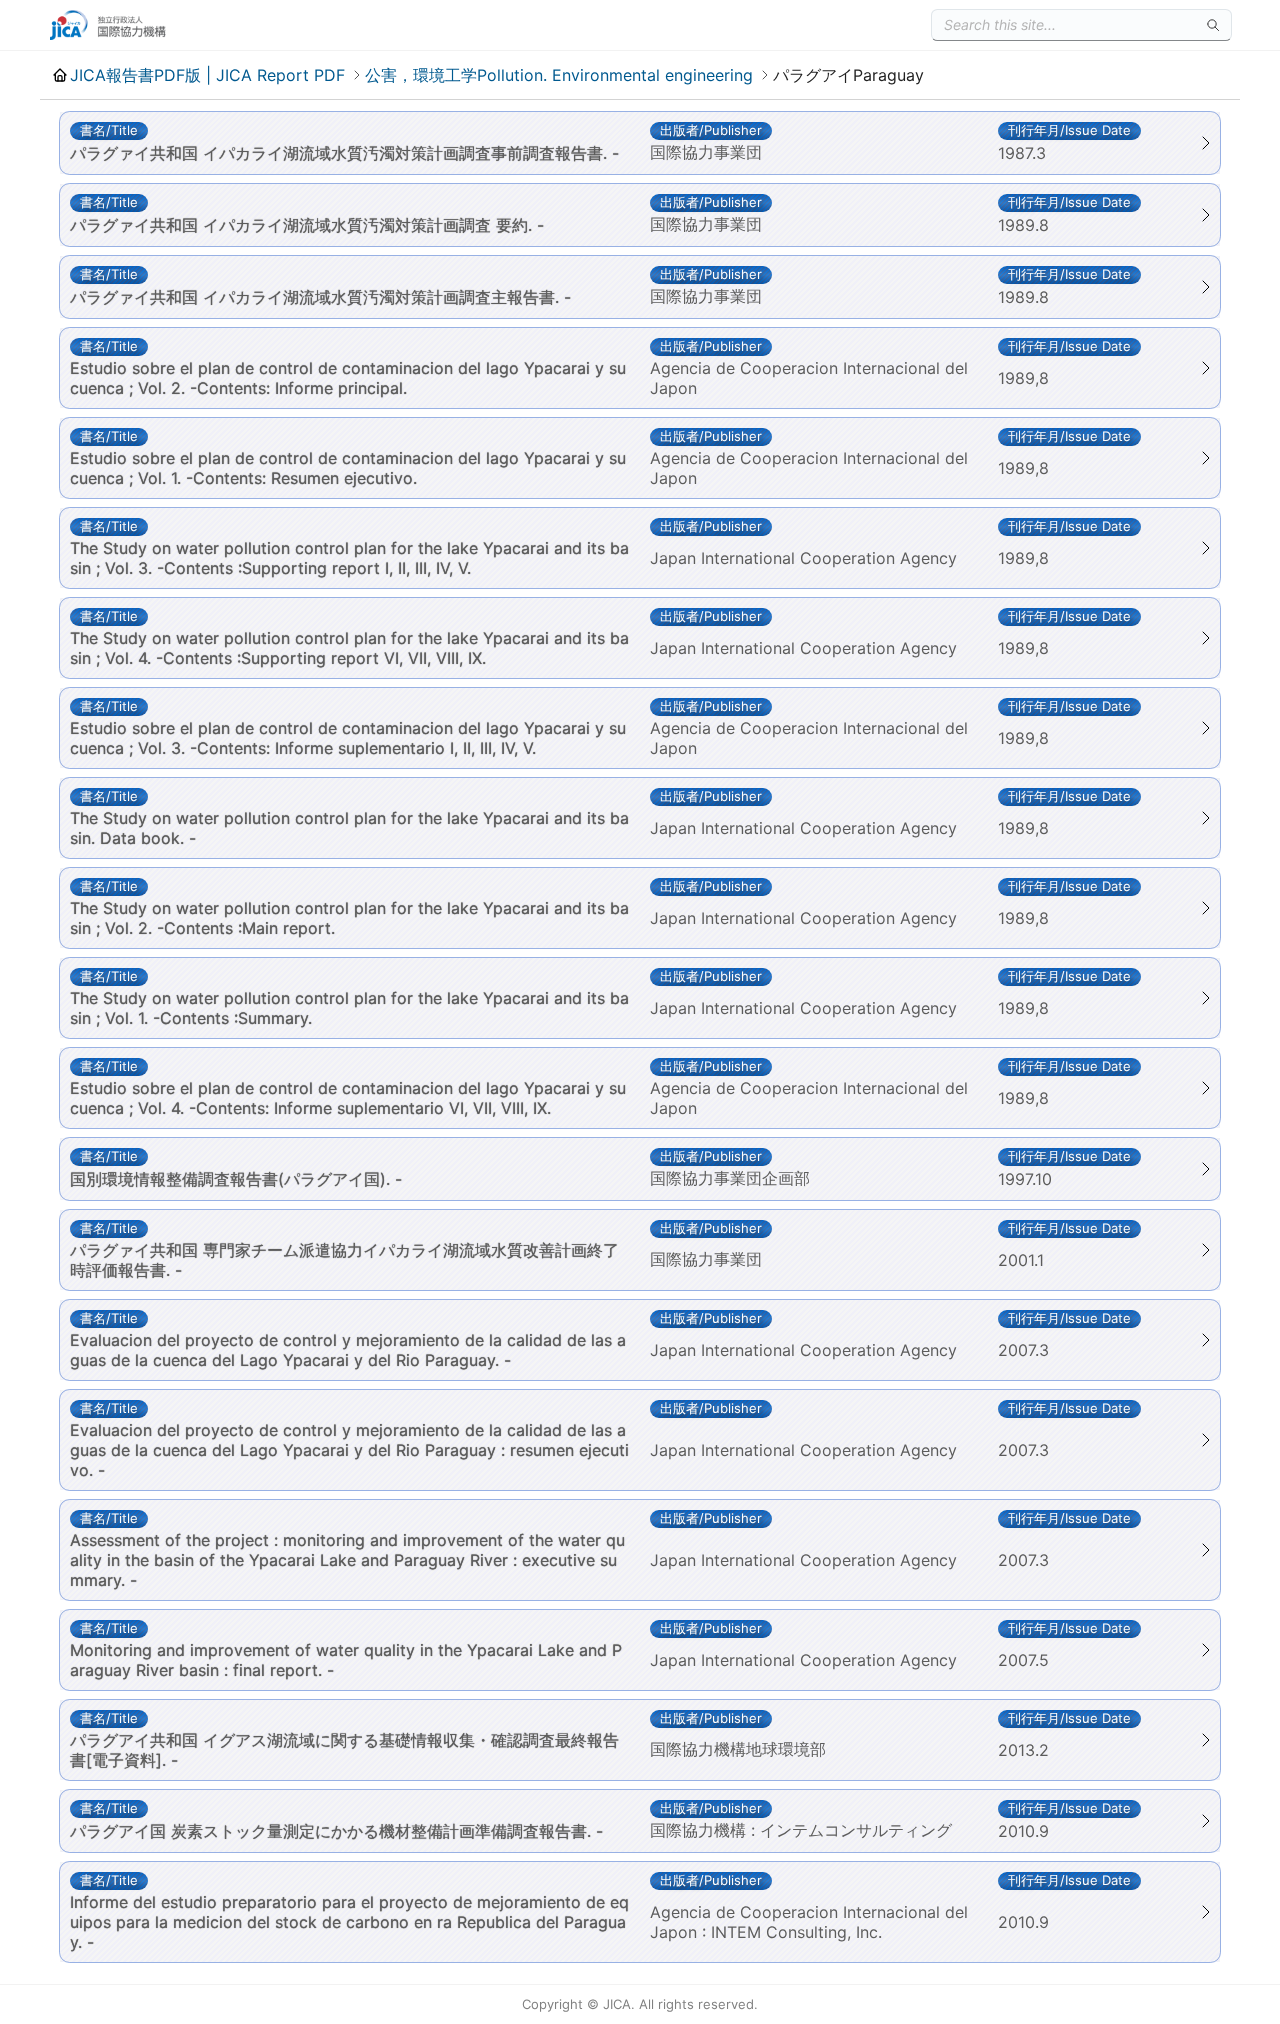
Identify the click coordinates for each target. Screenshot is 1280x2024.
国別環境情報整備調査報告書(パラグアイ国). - (236, 1179)
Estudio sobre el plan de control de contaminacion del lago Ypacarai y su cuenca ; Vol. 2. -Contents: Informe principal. (348, 378)
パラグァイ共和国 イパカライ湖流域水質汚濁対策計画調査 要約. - (307, 225)
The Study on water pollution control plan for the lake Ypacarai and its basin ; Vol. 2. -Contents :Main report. (349, 918)
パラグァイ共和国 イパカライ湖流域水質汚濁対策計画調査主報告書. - (320, 297)
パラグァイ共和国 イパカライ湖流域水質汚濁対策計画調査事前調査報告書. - (344, 153)
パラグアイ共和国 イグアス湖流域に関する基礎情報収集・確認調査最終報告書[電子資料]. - (344, 1750)
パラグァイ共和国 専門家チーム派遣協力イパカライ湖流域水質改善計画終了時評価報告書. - (344, 1260)
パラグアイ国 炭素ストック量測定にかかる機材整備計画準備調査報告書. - (336, 1831)
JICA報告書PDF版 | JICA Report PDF (207, 75)
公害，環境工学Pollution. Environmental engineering (559, 75)
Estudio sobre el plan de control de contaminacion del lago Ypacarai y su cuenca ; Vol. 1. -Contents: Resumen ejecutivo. (348, 468)
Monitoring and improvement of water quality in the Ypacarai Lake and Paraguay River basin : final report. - (346, 1660)
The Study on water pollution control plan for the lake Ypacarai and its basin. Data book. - (349, 828)
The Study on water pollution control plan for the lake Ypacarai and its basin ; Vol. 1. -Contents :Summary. (349, 1008)
